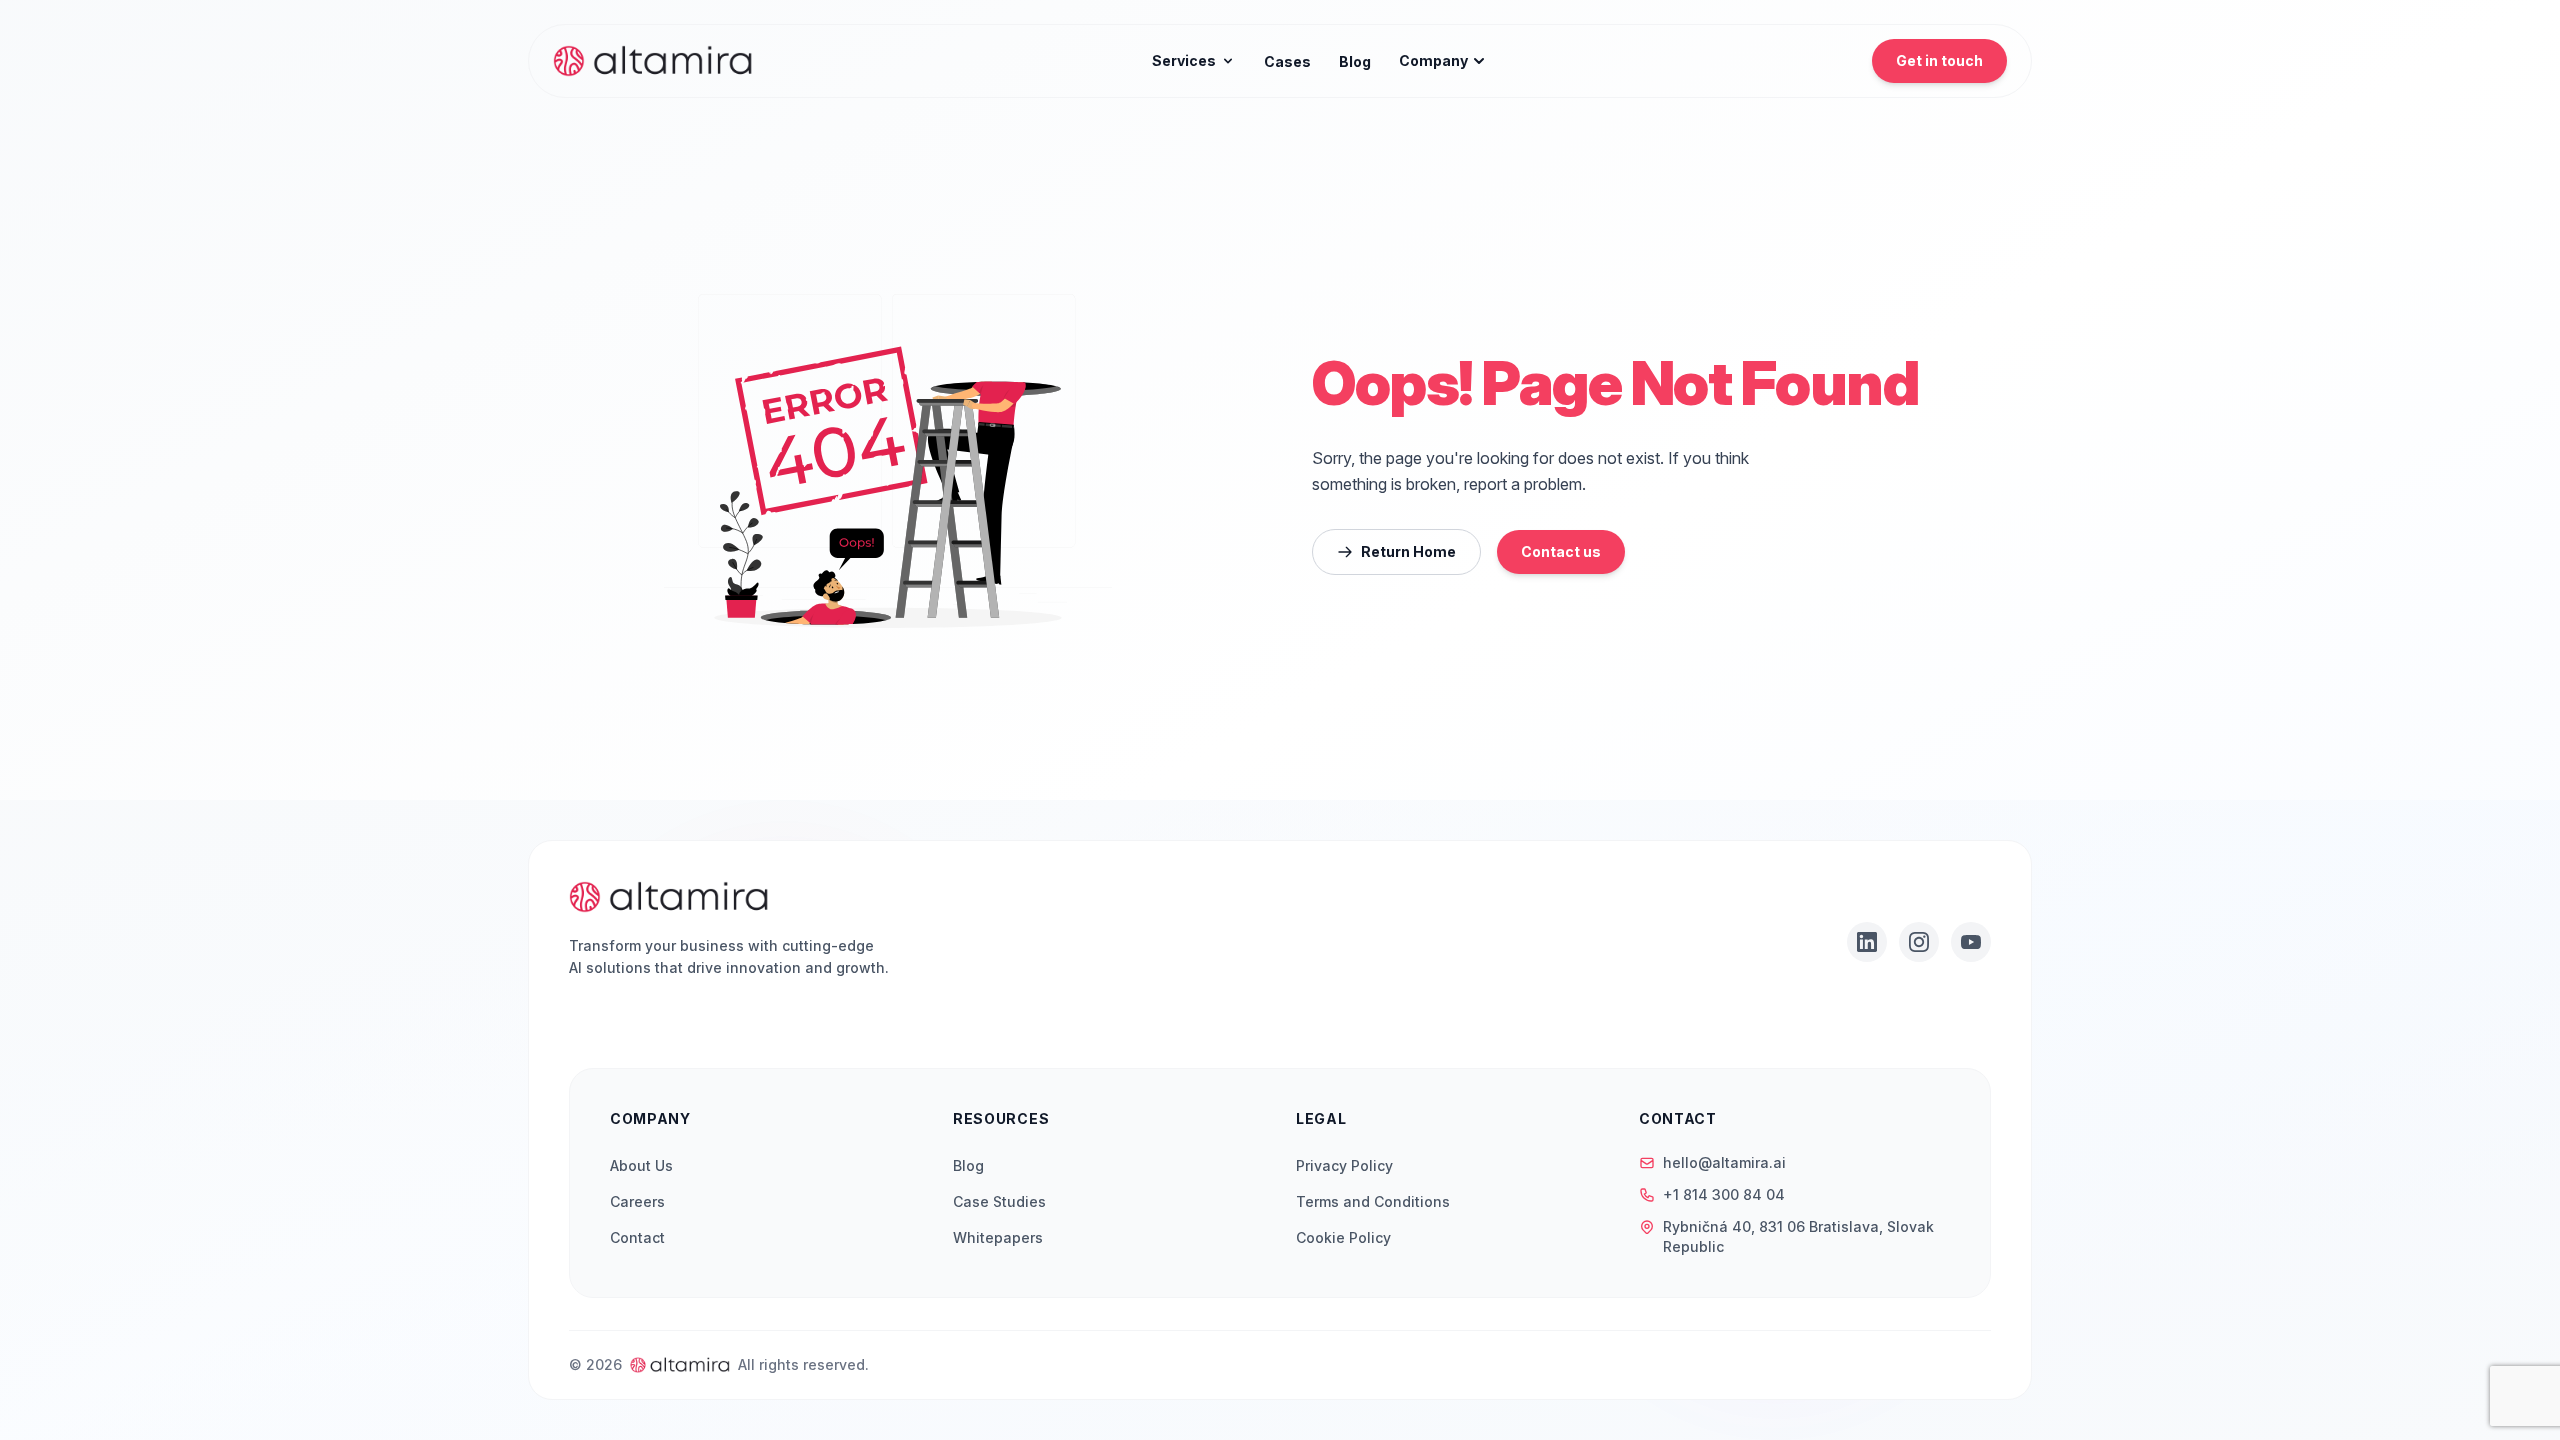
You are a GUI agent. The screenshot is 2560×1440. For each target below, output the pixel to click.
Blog (1355, 61)
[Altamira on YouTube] (1971, 942)
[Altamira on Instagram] (1919, 942)
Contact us (1561, 551)
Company (1433, 60)
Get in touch (1939, 60)
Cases (1287, 61)
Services (1184, 60)
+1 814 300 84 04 (1724, 1194)
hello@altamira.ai (1724, 1162)
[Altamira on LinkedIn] (1867, 942)
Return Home (1408, 551)
